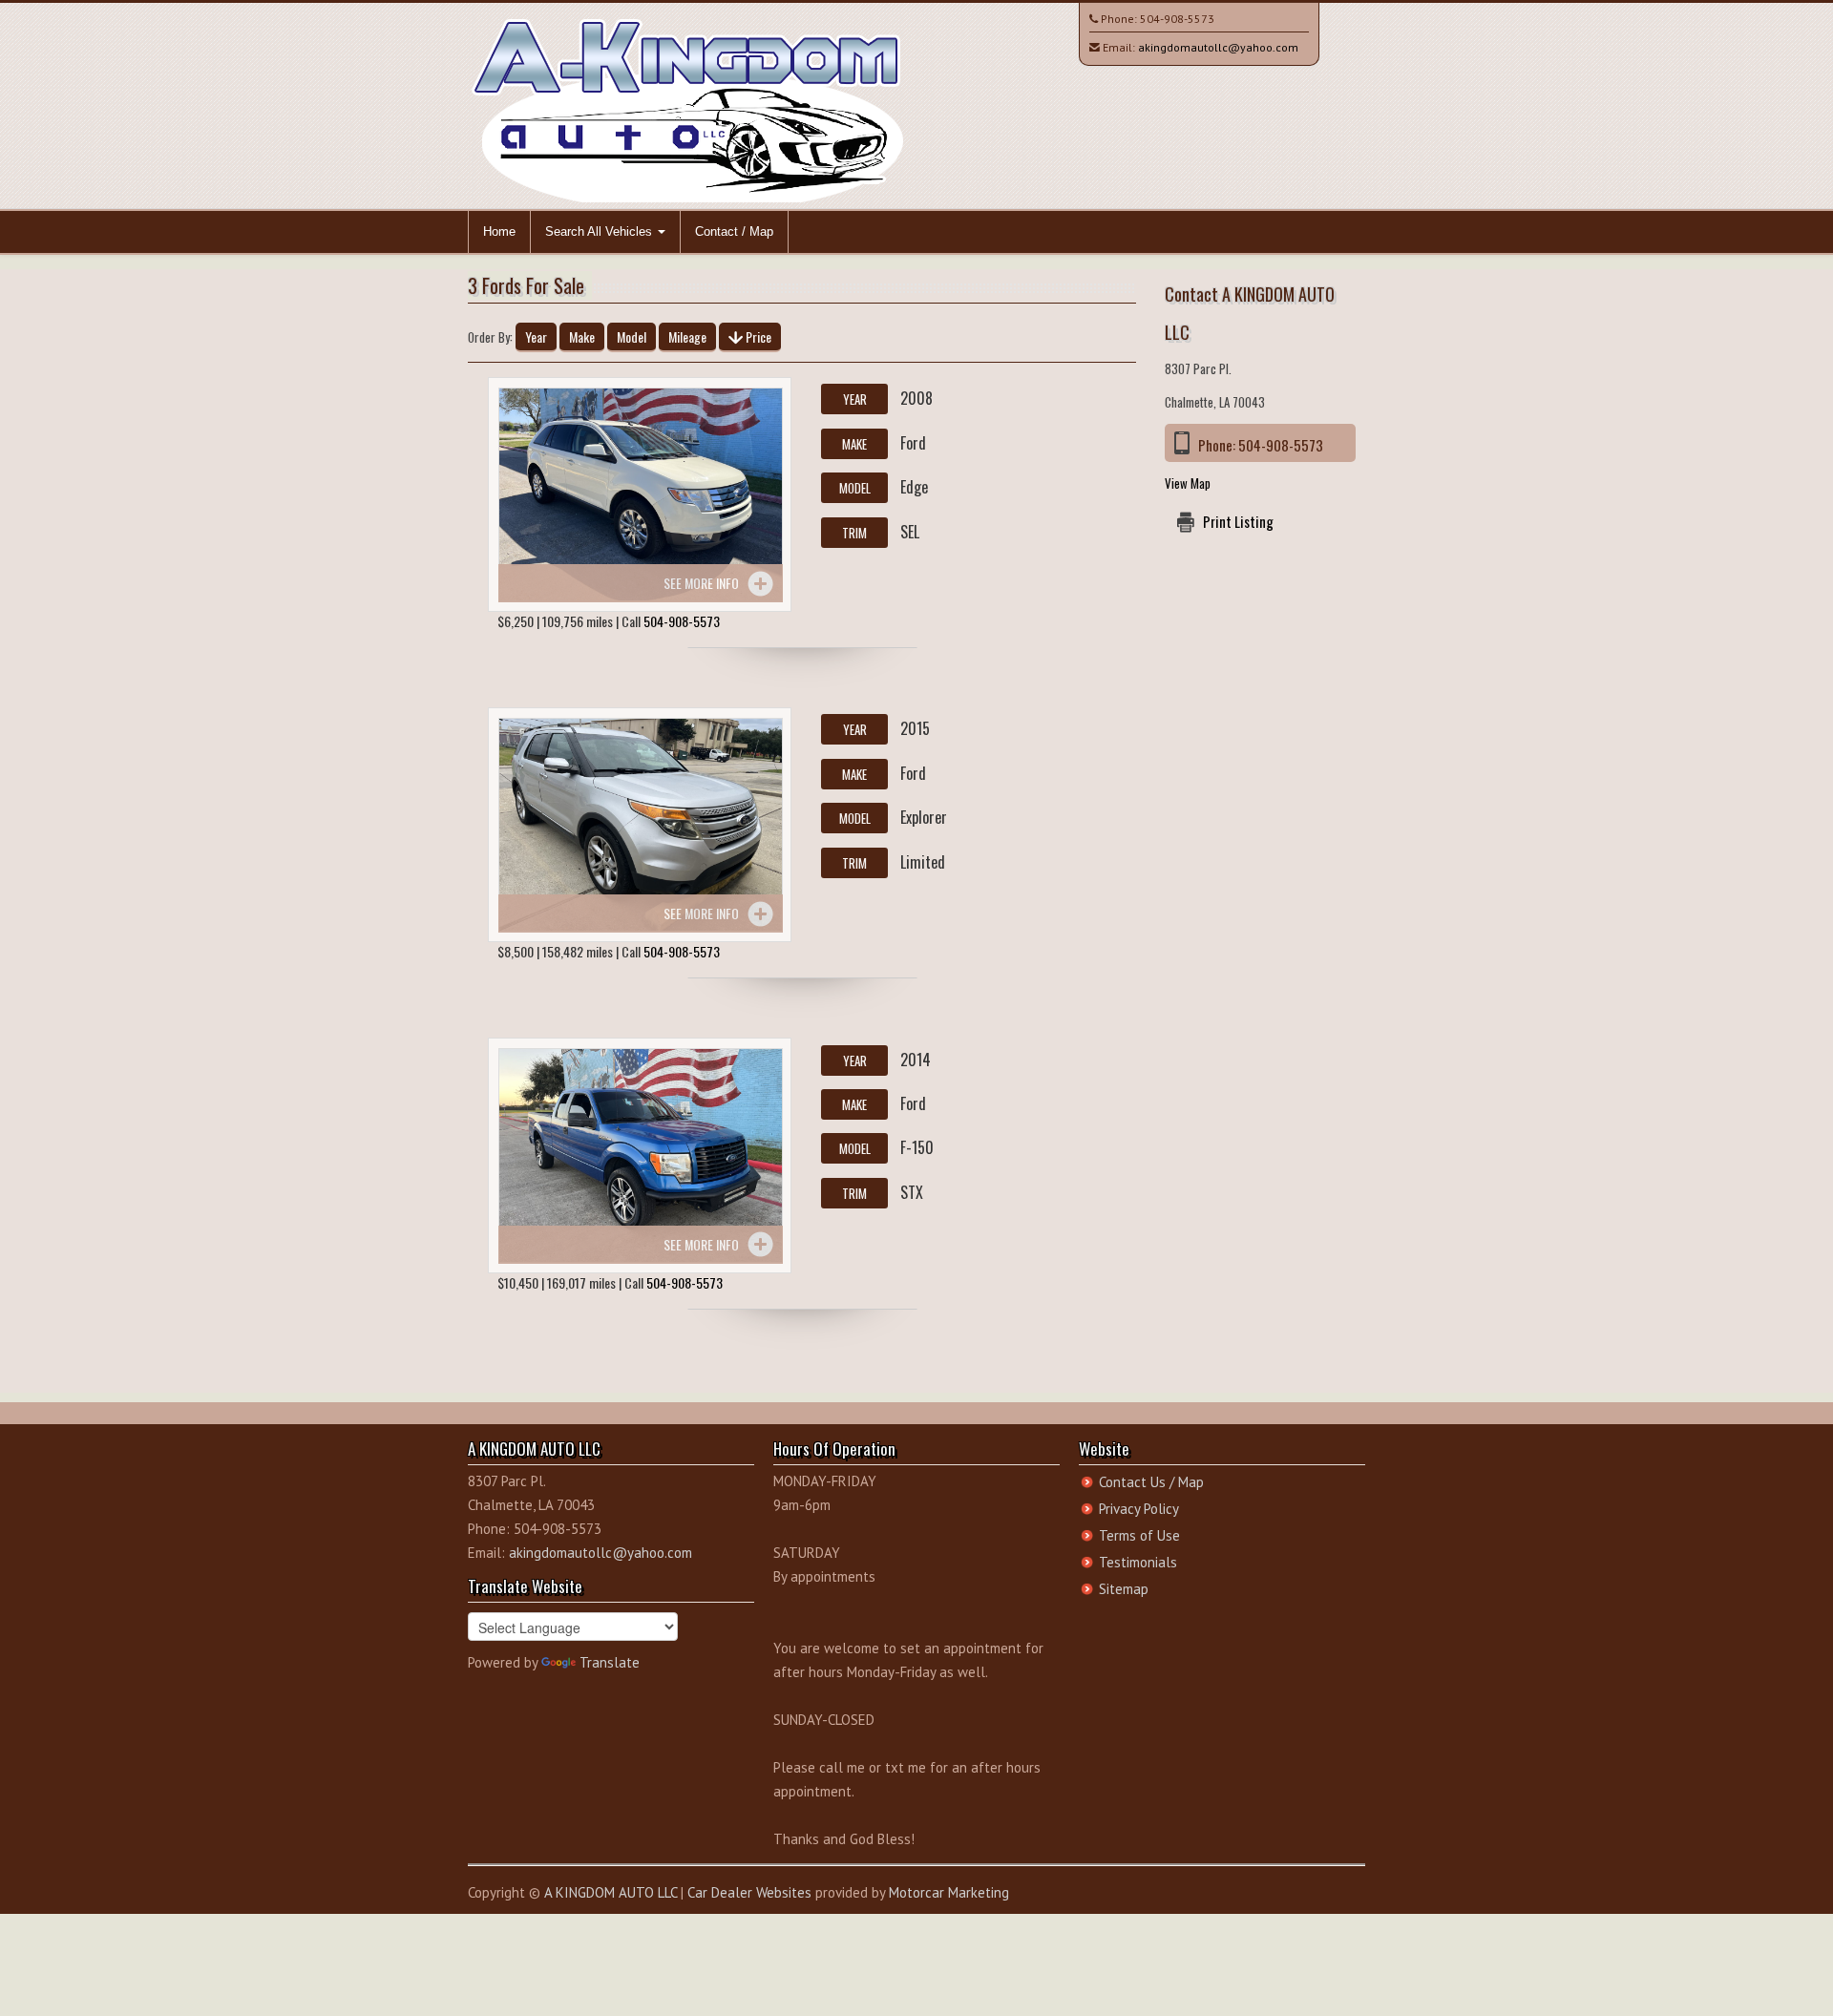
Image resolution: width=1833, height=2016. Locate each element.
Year (536, 336)
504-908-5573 (1177, 19)
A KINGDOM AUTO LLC (611, 1892)
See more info (701, 583)
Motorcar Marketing (949, 1892)
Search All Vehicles (600, 231)
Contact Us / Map (1151, 1482)
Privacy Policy (1139, 1509)
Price (757, 336)
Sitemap (1124, 1589)
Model (632, 336)
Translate (610, 1662)
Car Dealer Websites (749, 1892)
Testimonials (1138, 1562)
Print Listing (1238, 521)
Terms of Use (1139, 1535)
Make (582, 336)
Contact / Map (734, 231)
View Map (1188, 483)
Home (499, 231)
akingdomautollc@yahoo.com (1218, 47)
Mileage (687, 336)
